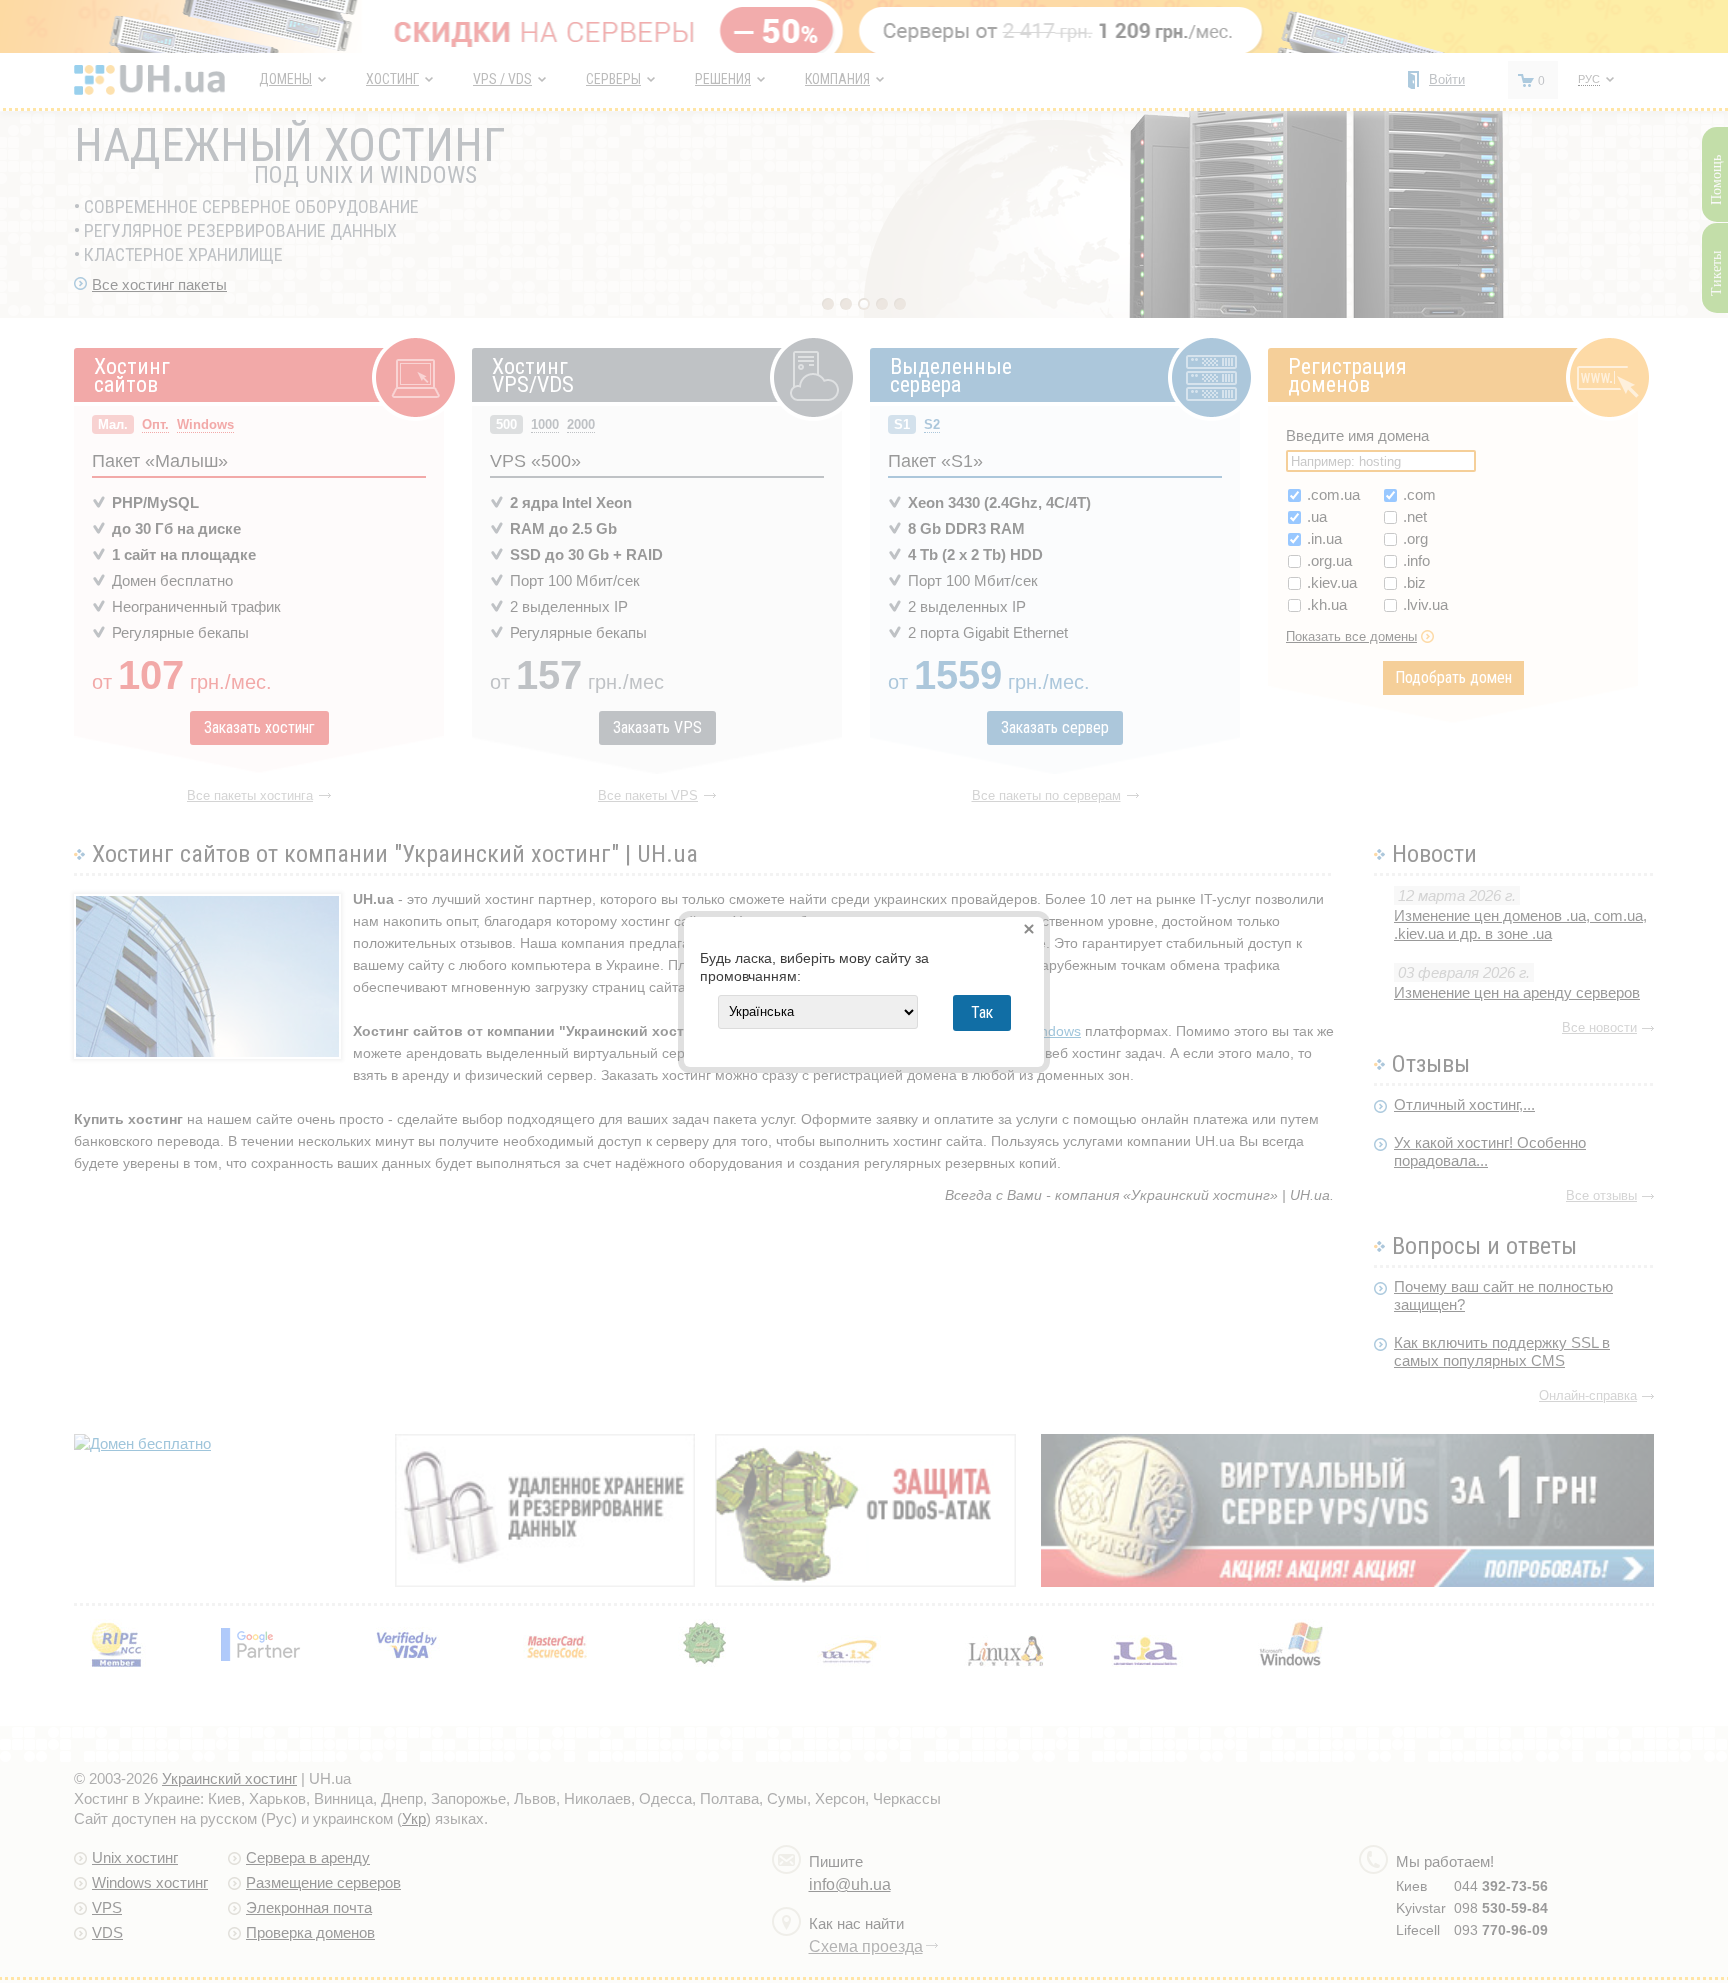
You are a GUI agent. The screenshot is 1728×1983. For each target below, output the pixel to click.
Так (982, 1012)
